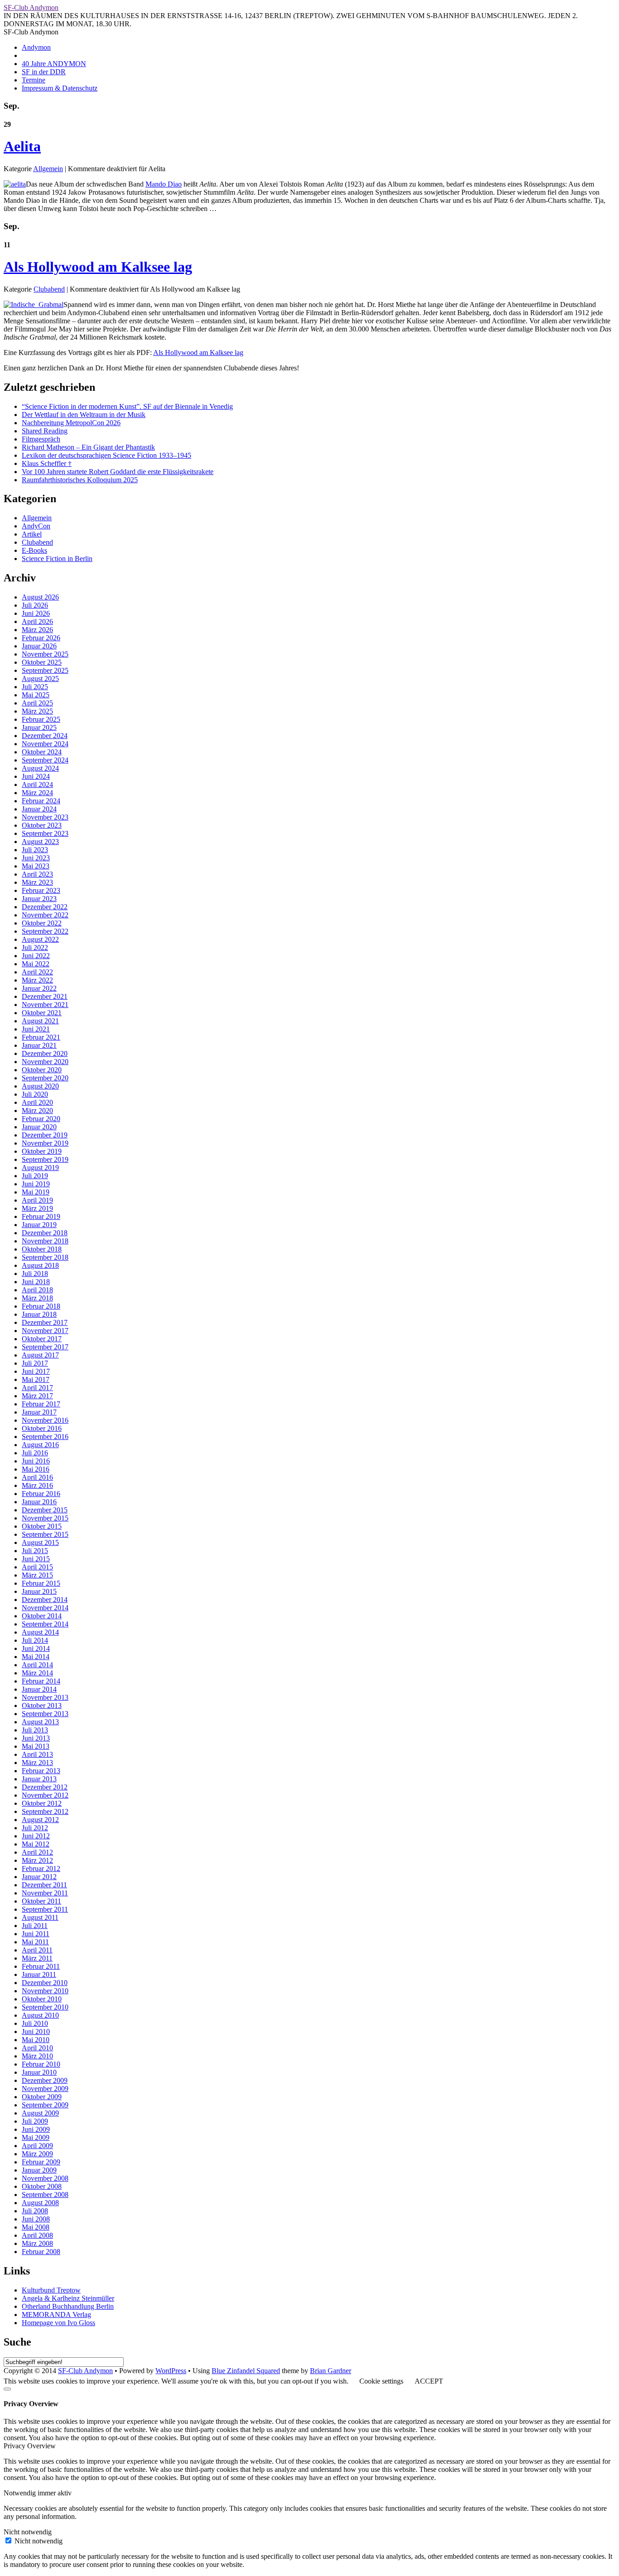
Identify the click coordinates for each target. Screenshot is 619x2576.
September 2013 (45, 1714)
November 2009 (45, 2089)
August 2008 (40, 2203)
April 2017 (37, 1388)
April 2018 (37, 1290)
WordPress (171, 2371)
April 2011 (37, 1950)
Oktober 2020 (42, 1070)
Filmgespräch (41, 439)
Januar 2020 (39, 1127)
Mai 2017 (36, 1379)
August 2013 (40, 1722)
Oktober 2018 (42, 1249)
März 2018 (37, 1298)
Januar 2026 (39, 646)
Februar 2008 (41, 2252)
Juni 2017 (36, 1371)
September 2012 (45, 1811)
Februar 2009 (41, 2162)
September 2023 (45, 833)
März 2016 (37, 1485)
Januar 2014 (39, 1689)
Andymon (36, 47)
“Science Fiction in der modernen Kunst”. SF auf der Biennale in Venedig (127, 406)
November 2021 (45, 1005)
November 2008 (45, 2178)
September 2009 (45, 2105)
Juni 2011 (36, 1934)
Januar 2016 (39, 1502)
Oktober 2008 (42, 2186)
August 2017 (40, 1355)
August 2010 (40, 2015)
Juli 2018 (35, 1274)
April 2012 (37, 1852)
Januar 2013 (39, 1779)
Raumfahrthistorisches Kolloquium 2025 (80, 480)
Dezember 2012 (45, 1787)
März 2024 (37, 793)
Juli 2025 (35, 687)
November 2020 (45, 1062)
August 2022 (40, 939)
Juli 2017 (35, 1363)
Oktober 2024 (42, 752)
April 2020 (37, 1102)
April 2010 (37, 2048)
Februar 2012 (41, 1868)
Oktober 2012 (42, 1803)
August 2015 (40, 1542)
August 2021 (40, 1021)
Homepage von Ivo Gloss (58, 2323)
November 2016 (45, 1420)
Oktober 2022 (42, 923)
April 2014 (37, 1665)
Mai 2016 (36, 1469)
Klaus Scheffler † (47, 463)
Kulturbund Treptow (51, 2290)
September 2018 (45, 1257)
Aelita (22, 146)
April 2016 (37, 1477)
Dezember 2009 (45, 2080)
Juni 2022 (36, 956)
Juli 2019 (35, 1176)
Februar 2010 (41, 2064)
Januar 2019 (39, 1225)
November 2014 (45, 1608)
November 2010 (45, 1991)
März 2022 (37, 980)
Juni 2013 (36, 1738)
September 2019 (45, 1159)
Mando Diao (164, 184)
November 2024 (45, 744)
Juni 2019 (36, 1184)
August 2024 (40, 768)
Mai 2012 (36, 1844)
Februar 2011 (41, 1966)
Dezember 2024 (45, 736)
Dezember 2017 (45, 1322)
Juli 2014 (35, 1640)
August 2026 (40, 597)
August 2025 (40, 679)
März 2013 (37, 1763)
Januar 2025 (39, 727)
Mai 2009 (36, 2137)
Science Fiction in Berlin (57, 559)
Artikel (32, 534)
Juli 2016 (35, 1453)
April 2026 (37, 621)
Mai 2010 (36, 2040)
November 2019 (45, 1143)
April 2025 (37, 703)
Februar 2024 (41, 801)
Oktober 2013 (42, 1705)
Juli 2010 (35, 2023)
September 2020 (45, 1078)
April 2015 (37, 1567)
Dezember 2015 (45, 1510)
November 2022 (45, 915)
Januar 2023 (39, 899)
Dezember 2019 (45, 1135)
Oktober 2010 (42, 1999)
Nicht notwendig (39, 2541)
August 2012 (40, 1820)
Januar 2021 (39, 1045)
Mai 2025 (36, 695)
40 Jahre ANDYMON (54, 64)
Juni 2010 (36, 2032)
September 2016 (45, 1437)
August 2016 (40, 1445)
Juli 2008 (35, 2211)
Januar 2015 (39, 1591)
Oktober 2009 (42, 2097)
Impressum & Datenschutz (60, 88)
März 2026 (37, 630)
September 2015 (45, 1534)
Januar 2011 (39, 1974)
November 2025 (45, 654)
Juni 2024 (36, 776)
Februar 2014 (41, 1681)
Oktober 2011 (41, 1901)
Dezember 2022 (45, 907)
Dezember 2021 (45, 996)
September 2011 (45, 1909)
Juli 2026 (35, 605)
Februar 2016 (41, 1494)
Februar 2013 (41, 1771)
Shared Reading (45, 431)
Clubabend (49, 289)
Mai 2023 (36, 866)
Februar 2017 (41, 1404)
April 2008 (37, 2235)
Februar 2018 (41, 1306)
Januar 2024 (39, 809)
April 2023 (37, 874)
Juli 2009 (35, 2121)
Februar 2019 (41, 1216)
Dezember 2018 (45, 1233)
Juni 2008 (36, 2219)
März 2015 (37, 1575)
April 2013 (37, 1754)
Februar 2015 (41, 1583)
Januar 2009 (39, 2170)
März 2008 (37, 2243)
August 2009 (40, 2113)
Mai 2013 (36, 1746)
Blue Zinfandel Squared (246, 2371)
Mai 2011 (35, 1942)
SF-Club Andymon (31, 7)
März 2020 (37, 1111)
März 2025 (37, 711)
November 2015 (45, 1518)
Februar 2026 (41, 638)
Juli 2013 (35, 1730)
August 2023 (40, 842)
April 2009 (37, 2146)
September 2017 (45, 1347)
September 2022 (45, 931)
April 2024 (37, 784)
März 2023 (37, 882)
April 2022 (37, 972)
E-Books (34, 550)
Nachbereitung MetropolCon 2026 (71, 423)
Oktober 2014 (42, 1616)
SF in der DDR (44, 72)
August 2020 (40, 1086)
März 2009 (37, 2154)
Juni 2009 (36, 2129)
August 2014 (40, 1632)
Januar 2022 (39, 988)
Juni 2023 (36, 858)
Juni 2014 (36, 1648)
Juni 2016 (36, 1461)
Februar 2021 (41, 1037)
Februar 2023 (41, 890)
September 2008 (45, 2195)
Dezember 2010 (45, 1983)
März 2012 (37, 1860)
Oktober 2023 (42, 825)
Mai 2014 (36, 1657)
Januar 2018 (39, 1314)
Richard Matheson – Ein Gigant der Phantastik (88, 447)
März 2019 (37, 1208)
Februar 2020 (41, 1119)
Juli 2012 (35, 1828)
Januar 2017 (39, 1412)
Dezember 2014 (45, 1600)
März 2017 (37, 1396)
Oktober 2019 (42, 1151)
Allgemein (48, 169)
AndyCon (36, 526)
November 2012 (45, 1795)
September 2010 (45, 2007)
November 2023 (45, 817)
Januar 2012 (39, 1877)
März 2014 (37, 1673)
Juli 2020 (35, 1094)
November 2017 (45, 1331)
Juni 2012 (36, 1836)
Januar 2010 (39, 2072)
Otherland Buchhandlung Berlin (68, 2306)
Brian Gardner (331, 2371)
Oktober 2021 (42, 1013)
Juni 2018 (36, 1282)
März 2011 (37, 1958)
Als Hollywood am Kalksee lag (98, 267)
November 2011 (45, 1893)
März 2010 (37, 2056)
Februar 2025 (41, 719)
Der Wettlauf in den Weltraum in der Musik (84, 415)
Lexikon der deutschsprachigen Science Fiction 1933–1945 (106, 455)
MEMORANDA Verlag (56, 2315)
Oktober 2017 (42, 1339)
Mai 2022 (36, 964)
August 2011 (40, 1917)
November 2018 (45, 1241)
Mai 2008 (36, 2227)
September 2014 (45, 1624)
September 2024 (45, 760)
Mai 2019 (36, 1192)
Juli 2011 (35, 1926)
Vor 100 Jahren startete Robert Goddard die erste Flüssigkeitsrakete (118, 472)
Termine (34, 80)
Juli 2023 (35, 850)
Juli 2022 (35, 947)
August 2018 (40, 1265)
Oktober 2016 (42, 1428)
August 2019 (40, 1168)
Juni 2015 (36, 1559)
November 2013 (45, 1697)
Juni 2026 (36, 613)
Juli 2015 (35, 1551)
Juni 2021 (36, 1029)
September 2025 (45, 670)
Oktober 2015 (42, 1526)
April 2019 (37, 1200)
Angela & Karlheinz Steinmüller (68, 2298)
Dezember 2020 (45, 1053)
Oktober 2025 (42, 662)
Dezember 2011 (44, 1885)
